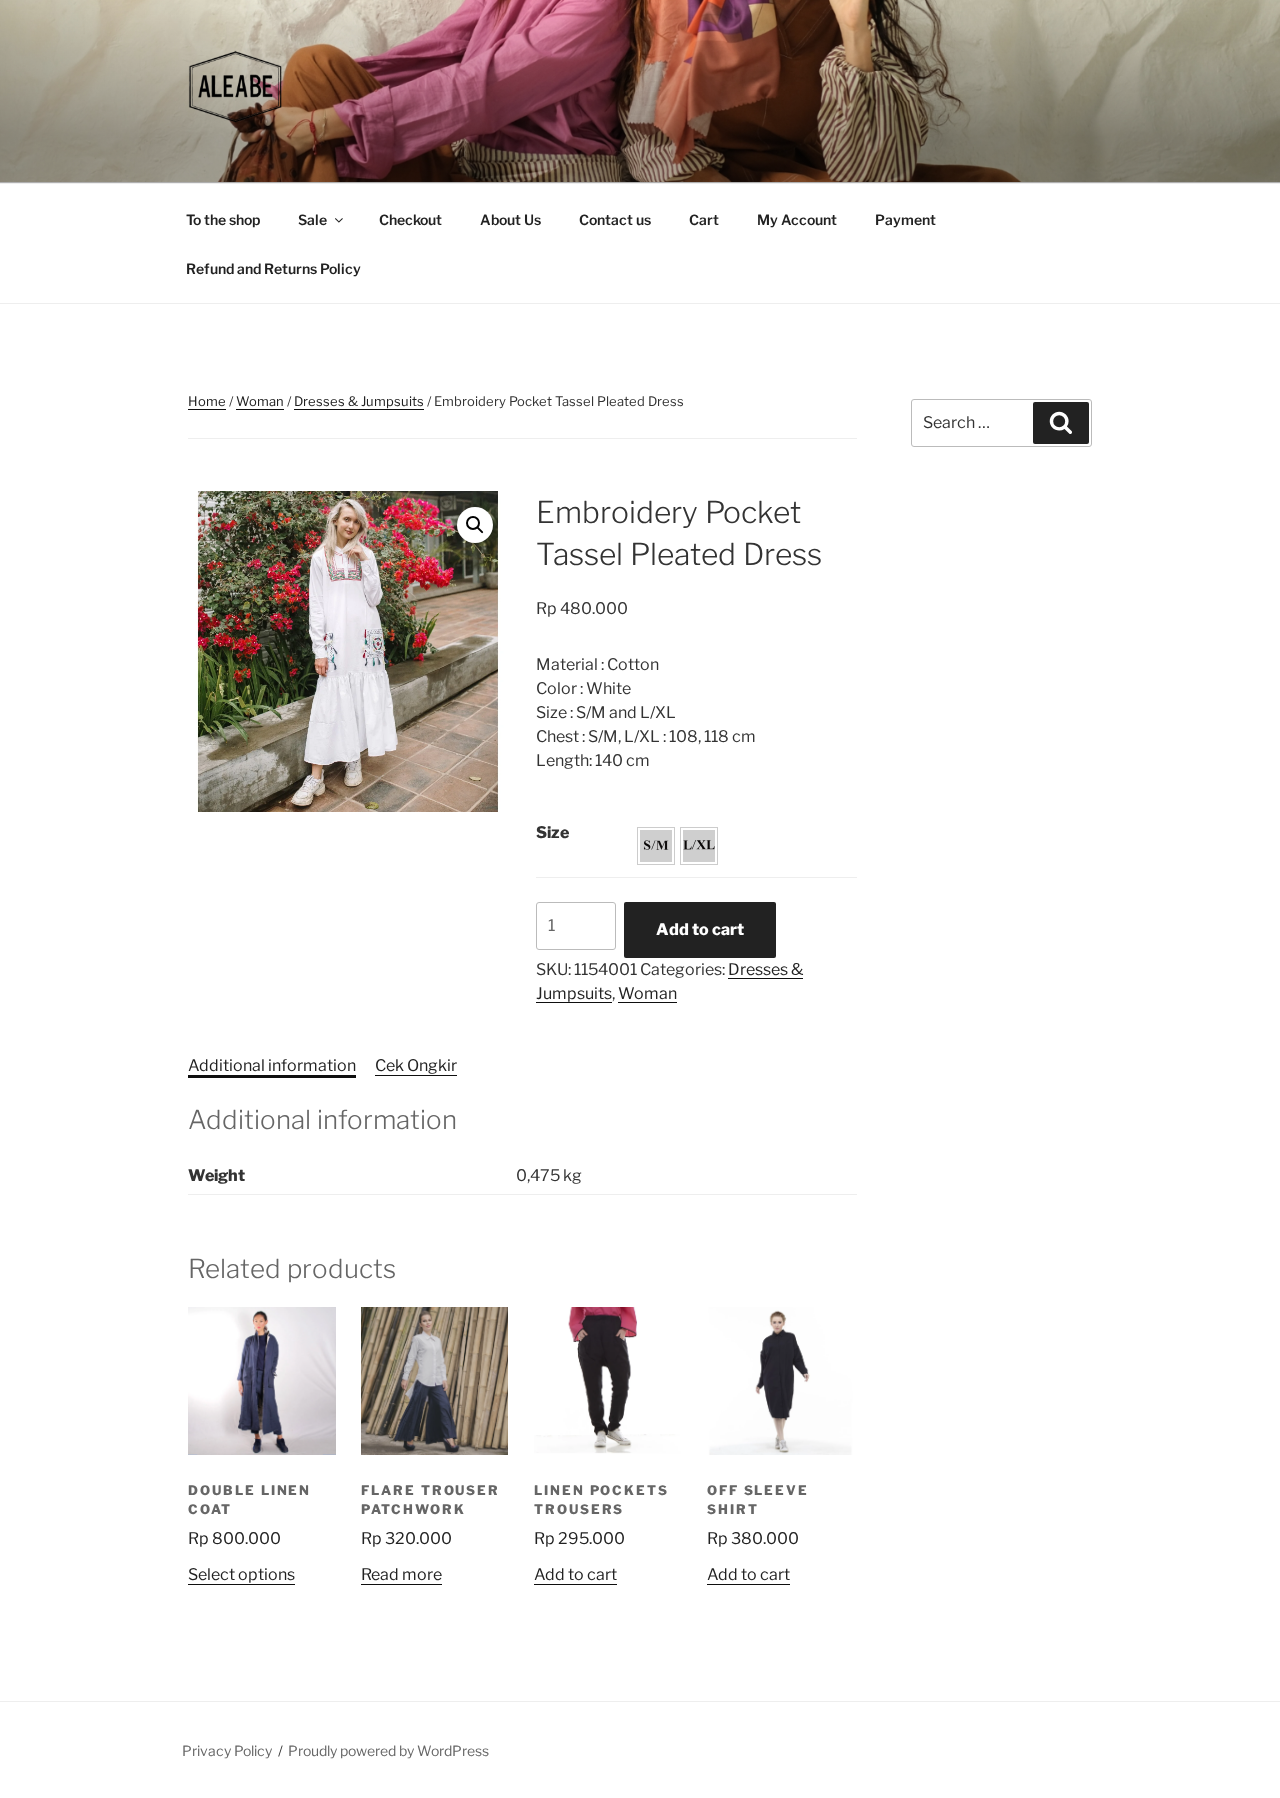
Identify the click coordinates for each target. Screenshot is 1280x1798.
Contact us (615, 219)
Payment (905, 219)
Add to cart (700, 929)
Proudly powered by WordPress (388, 1750)
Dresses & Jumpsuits (359, 401)
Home (207, 401)
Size (552, 832)
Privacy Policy (227, 1750)
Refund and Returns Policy (273, 268)
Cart (704, 219)
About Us (510, 219)
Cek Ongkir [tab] (416, 1065)
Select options (241, 1574)
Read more (401, 1574)
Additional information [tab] (272, 1065)
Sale (312, 219)
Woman (260, 401)
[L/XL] (699, 846)
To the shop (223, 219)
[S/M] (656, 846)
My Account (797, 219)
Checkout (410, 219)
